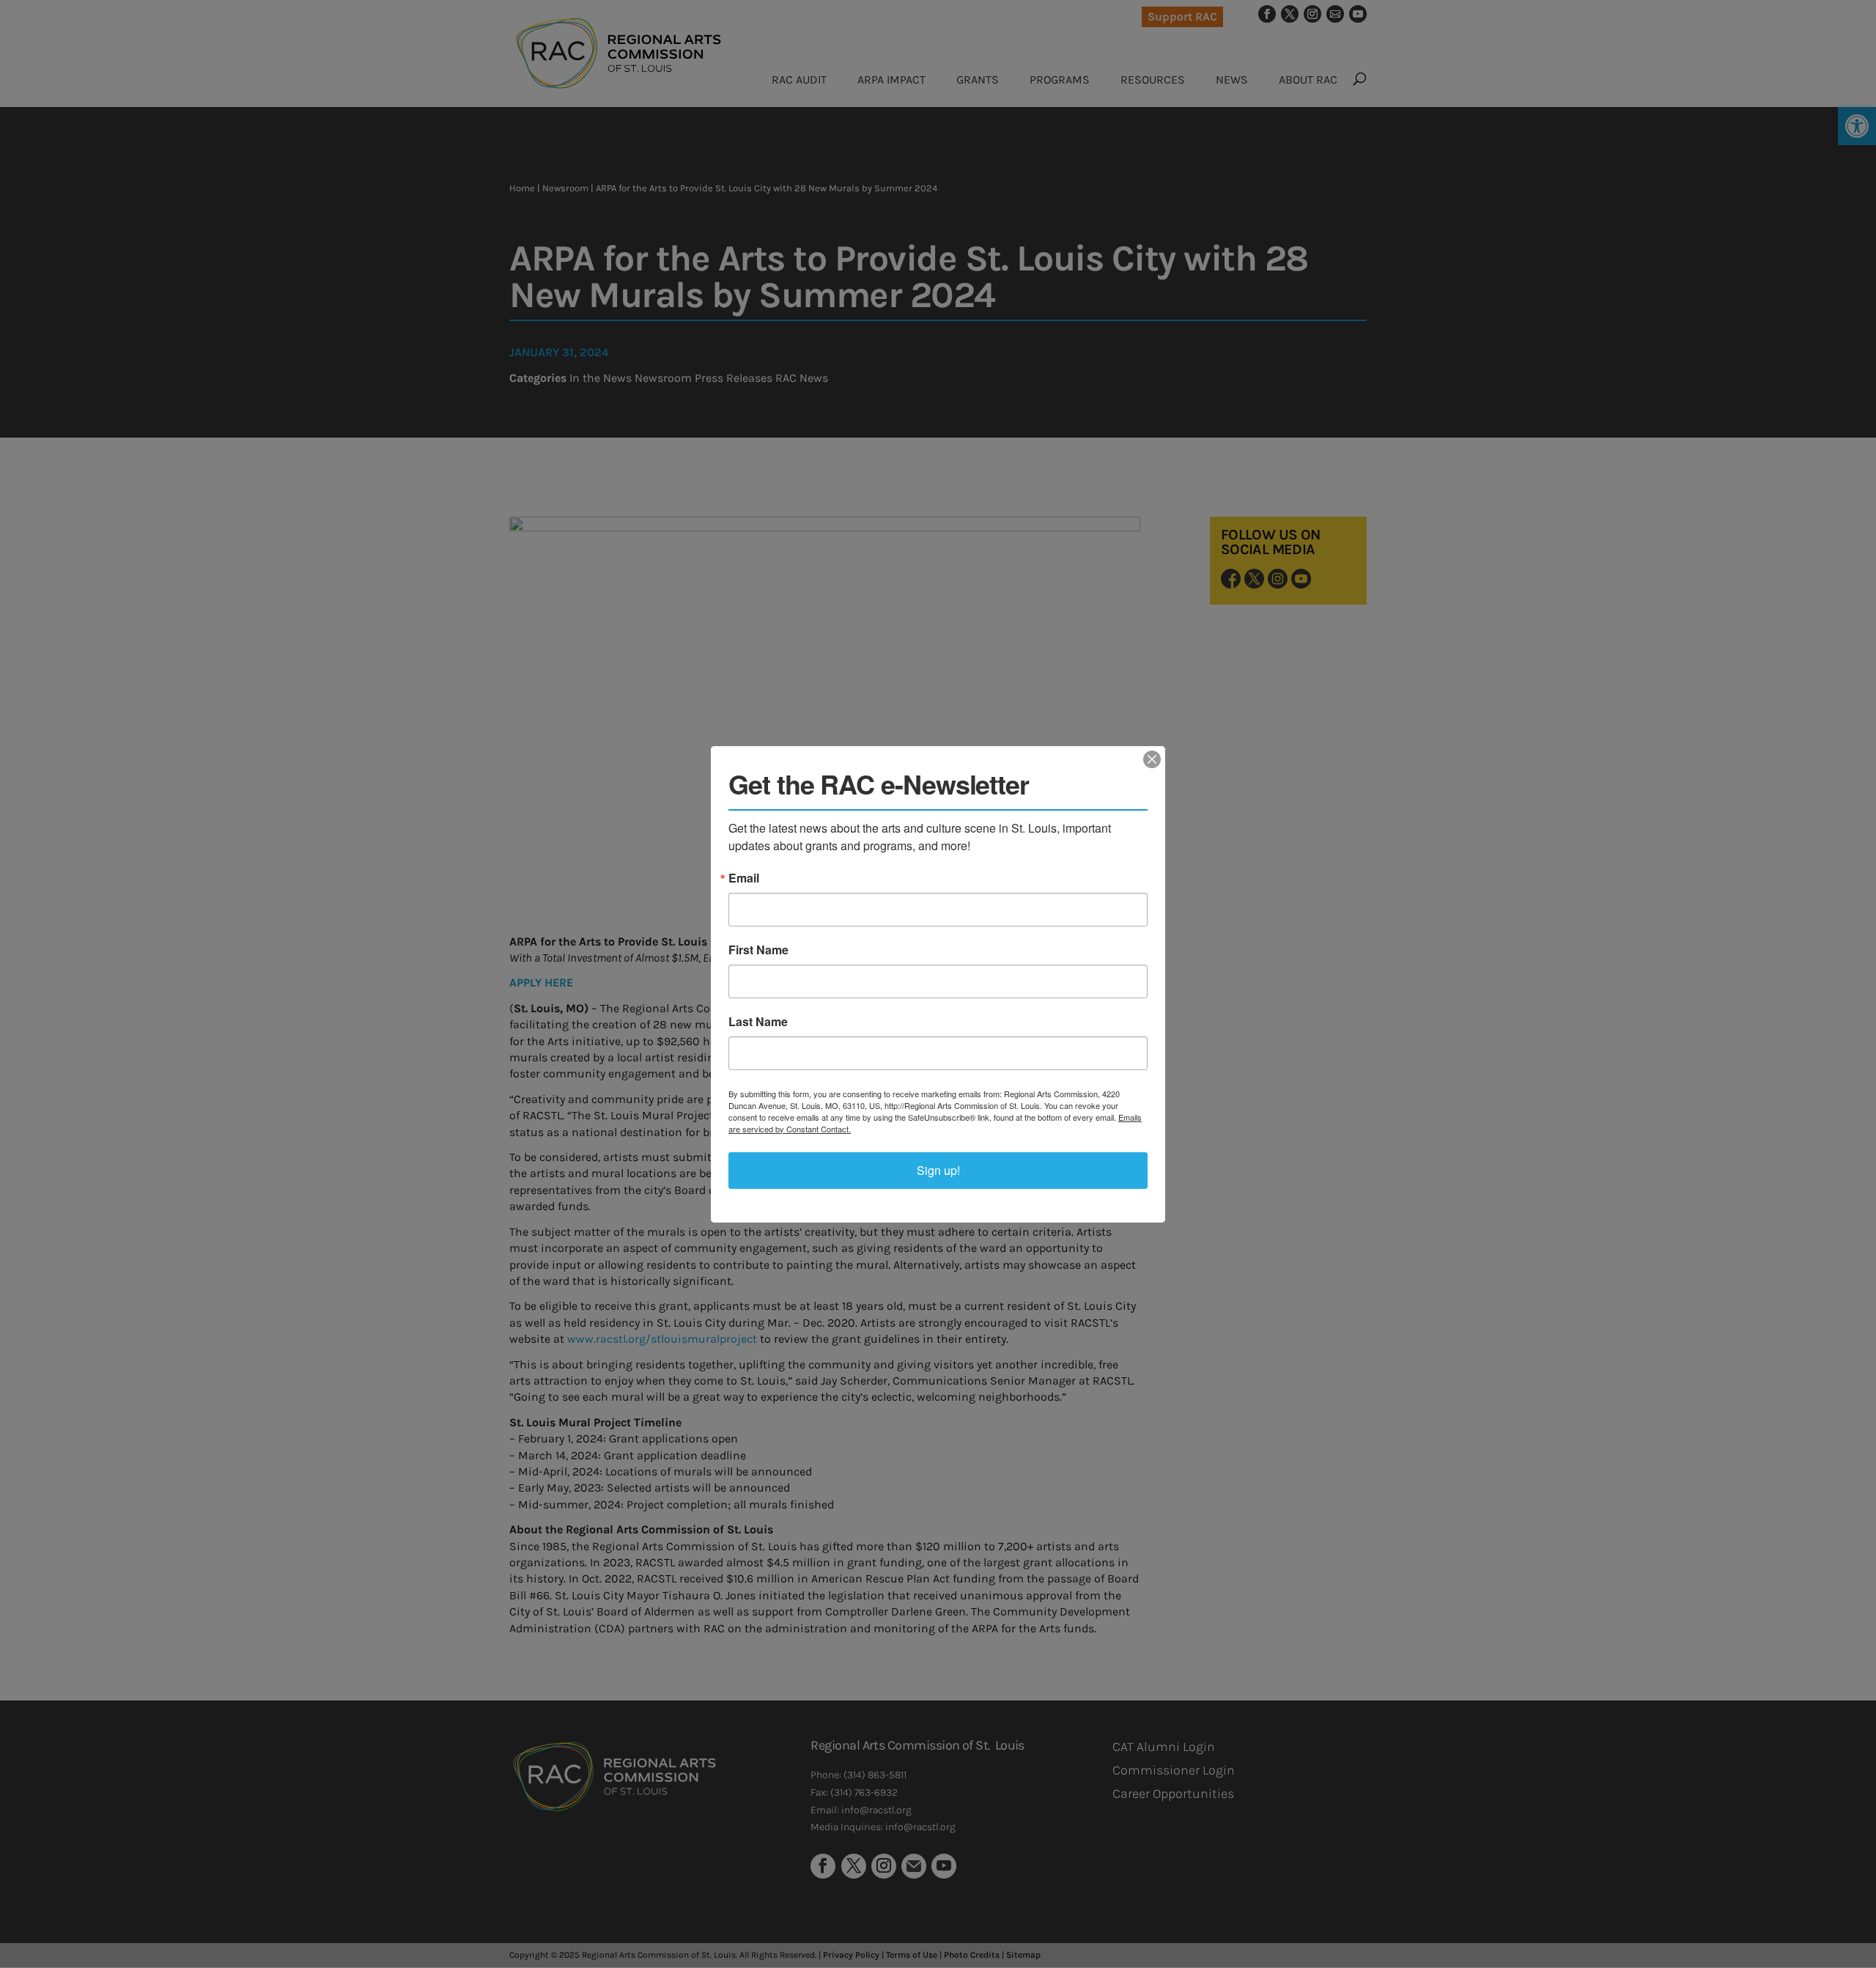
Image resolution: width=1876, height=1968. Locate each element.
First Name (758, 950)
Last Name (758, 1022)
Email (744, 878)
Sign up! (938, 1170)
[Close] (1152, 759)
